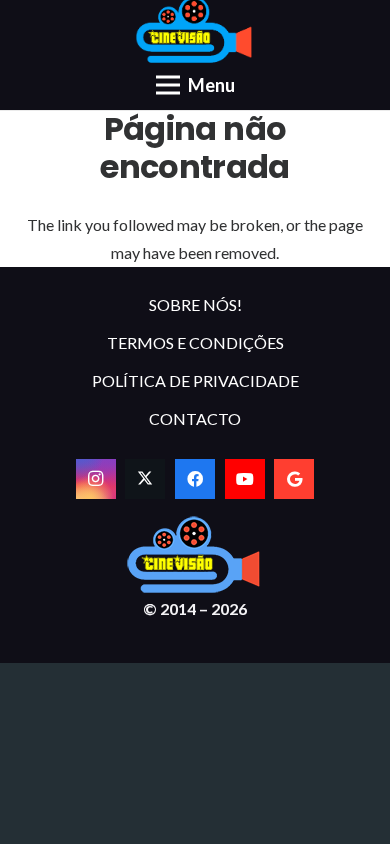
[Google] (294, 479)
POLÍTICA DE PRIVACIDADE (195, 380)
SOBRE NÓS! (195, 304)
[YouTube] (245, 479)
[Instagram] (96, 479)
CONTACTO (195, 418)
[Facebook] (195, 479)
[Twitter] (145, 479)
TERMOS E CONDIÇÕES (195, 342)
